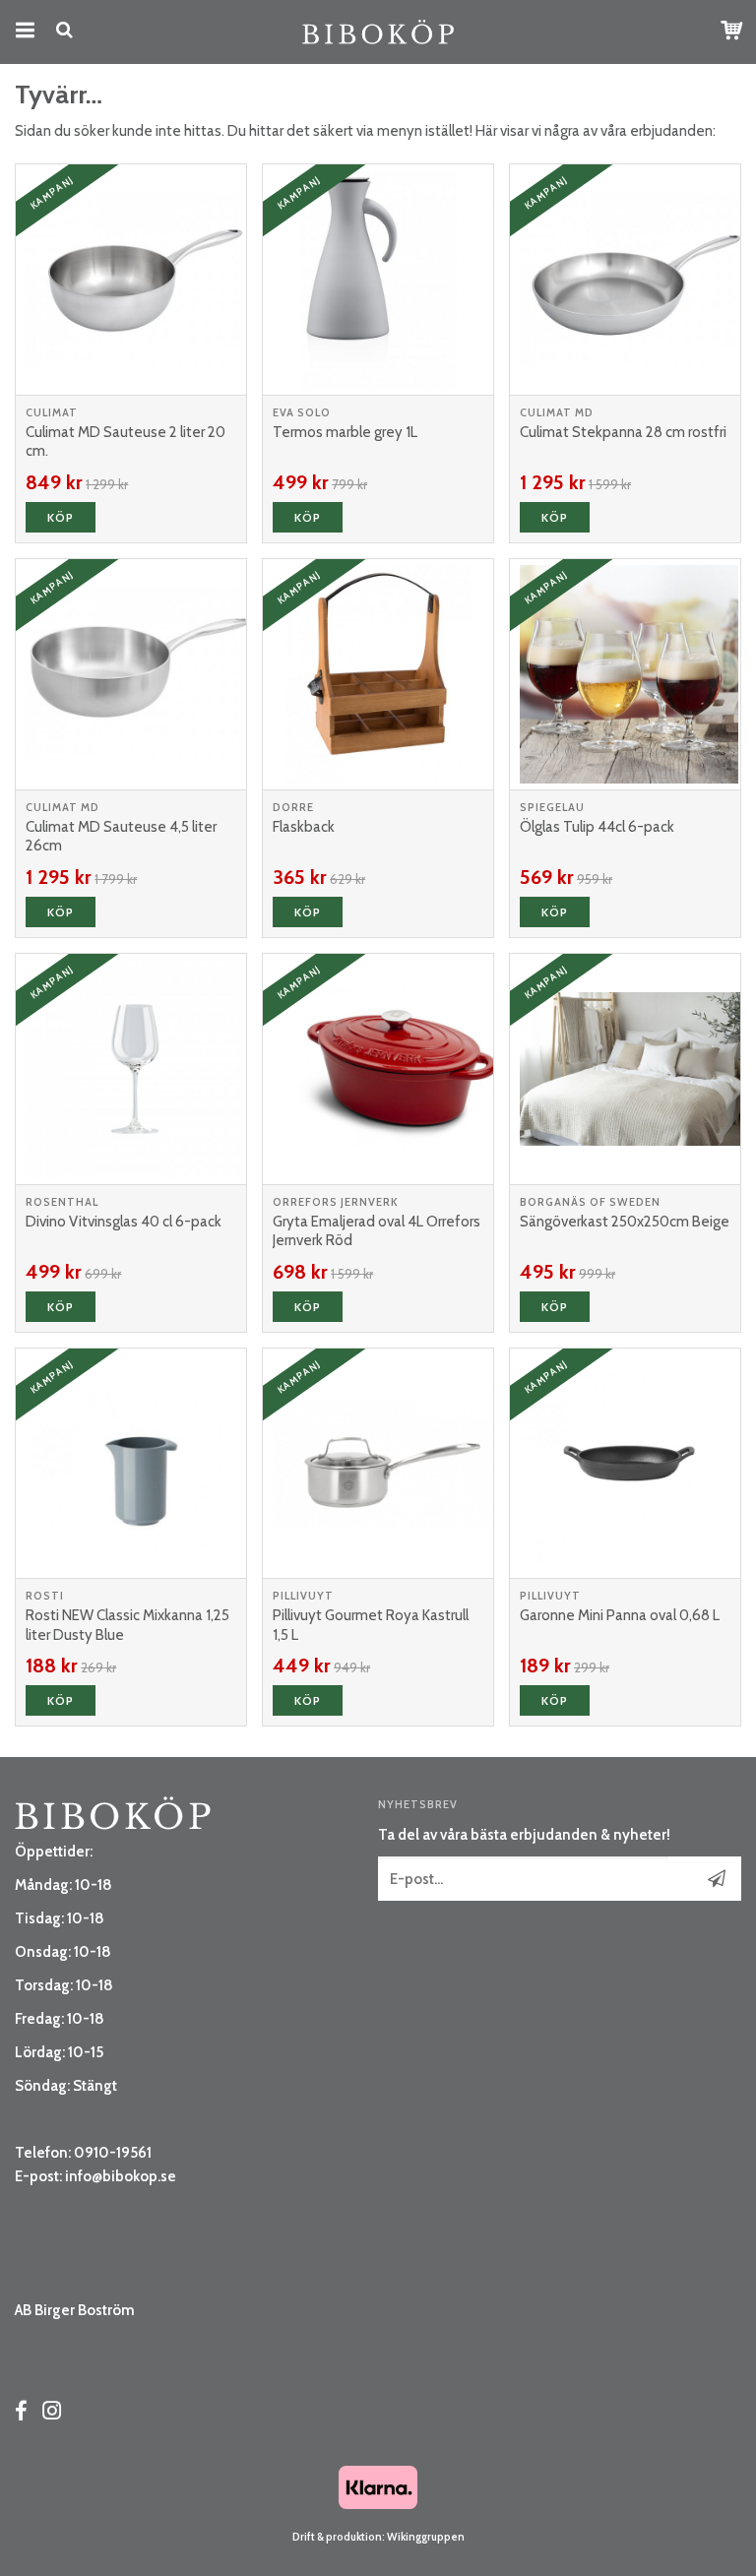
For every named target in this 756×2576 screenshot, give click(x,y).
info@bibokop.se (121, 2176)
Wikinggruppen (426, 2537)
